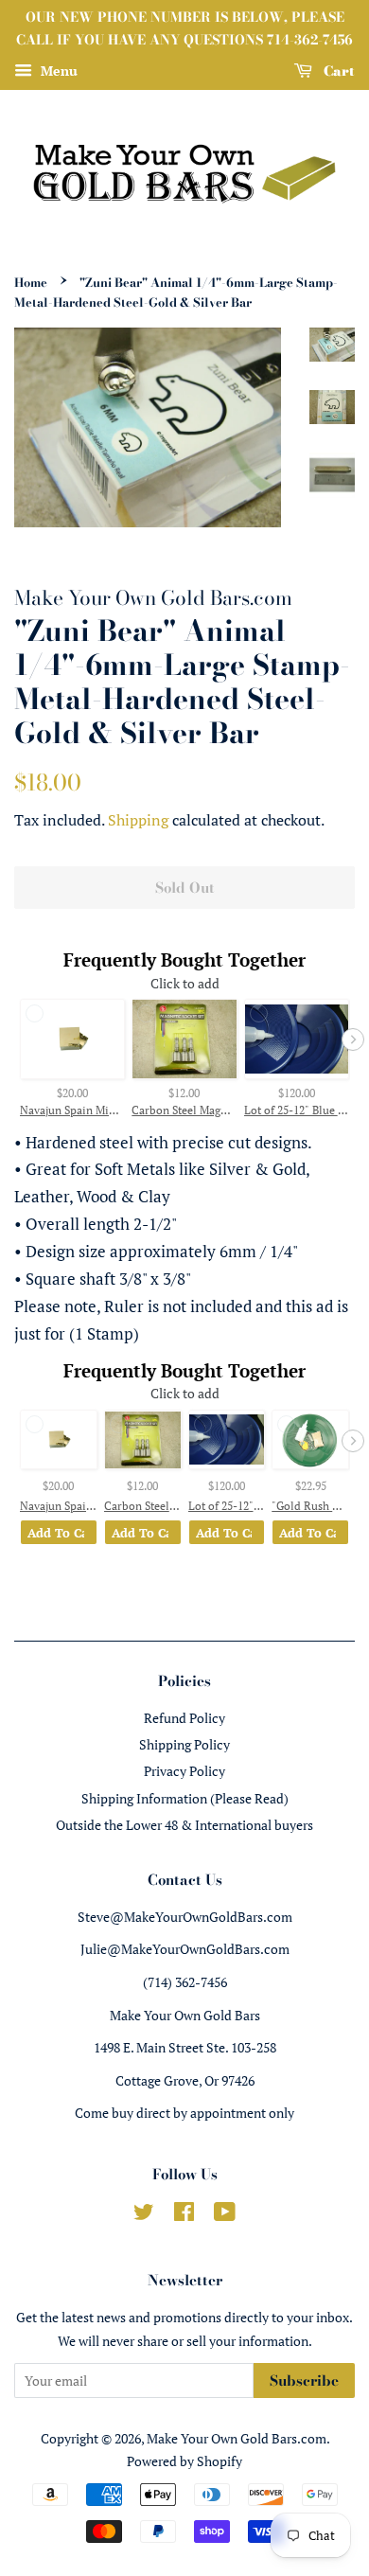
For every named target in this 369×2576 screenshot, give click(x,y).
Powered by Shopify (184, 2461)
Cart (337, 70)
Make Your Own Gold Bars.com (237, 2438)
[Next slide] (353, 1039)
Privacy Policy (184, 1771)
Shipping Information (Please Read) (185, 1798)
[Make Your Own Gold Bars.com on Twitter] (144, 2215)
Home (31, 283)
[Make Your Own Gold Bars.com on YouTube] (225, 2215)
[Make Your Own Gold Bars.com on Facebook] (184, 2215)
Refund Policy (184, 1718)
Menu (57, 71)
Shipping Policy (184, 1744)
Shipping (138, 820)
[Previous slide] (16, 1039)
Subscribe (304, 2381)
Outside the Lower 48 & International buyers (184, 1825)
